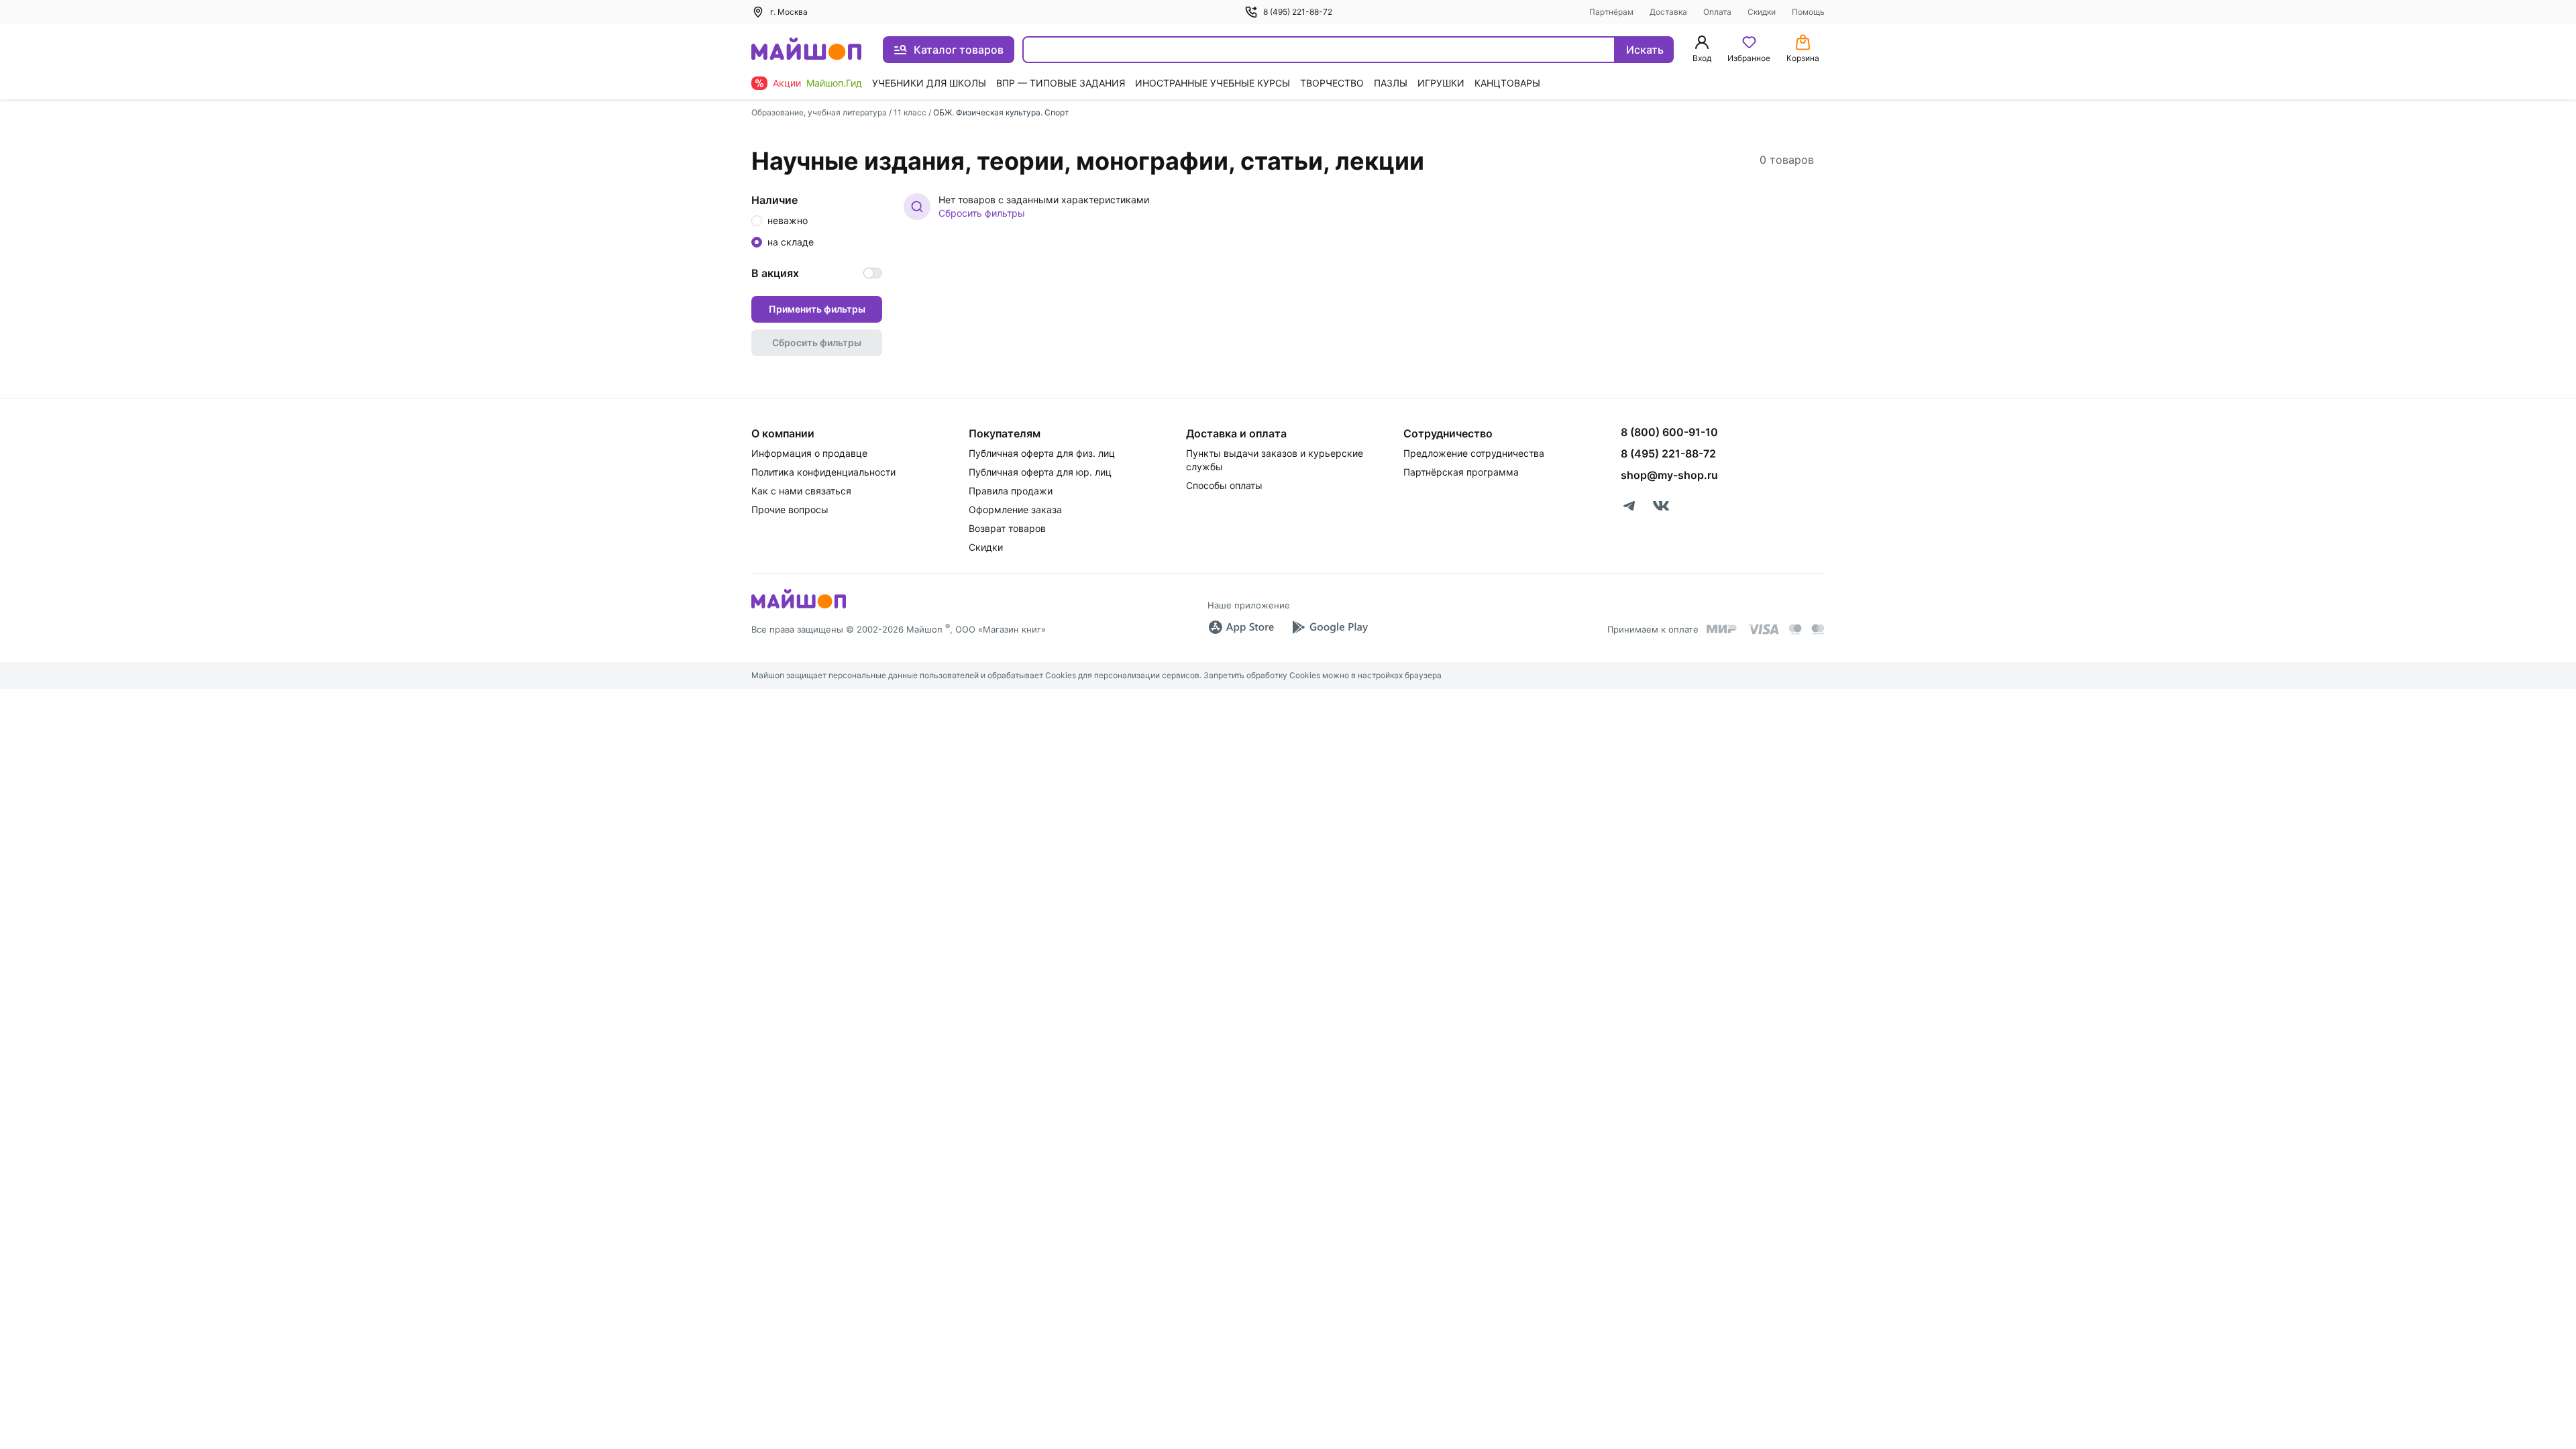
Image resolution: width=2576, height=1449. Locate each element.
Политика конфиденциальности (823, 472)
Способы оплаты (1224, 485)
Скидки (1762, 12)
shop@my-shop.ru (1669, 475)
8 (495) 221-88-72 (1298, 12)
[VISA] (1763, 629)
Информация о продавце (809, 453)
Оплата (1717, 12)
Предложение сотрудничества (1474, 453)
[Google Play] (1330, 627)
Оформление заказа (1015, 509)
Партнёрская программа (1461, 472)
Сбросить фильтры (982, 213)
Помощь (1808, 12)
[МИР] (1722, 629)
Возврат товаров (1007, 528)
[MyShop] (799, 607)
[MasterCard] (1795, 629)
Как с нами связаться (801, 491)
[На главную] (806, 50)
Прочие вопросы (790, 509)
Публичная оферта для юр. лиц (1040, 472)
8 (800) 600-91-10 (1669, 432)
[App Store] (1241, 627)
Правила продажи (1011, 491)
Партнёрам (1611, 12)
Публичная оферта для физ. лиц (1042, 453)
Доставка (1668, 12)
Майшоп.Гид (834, 83)
